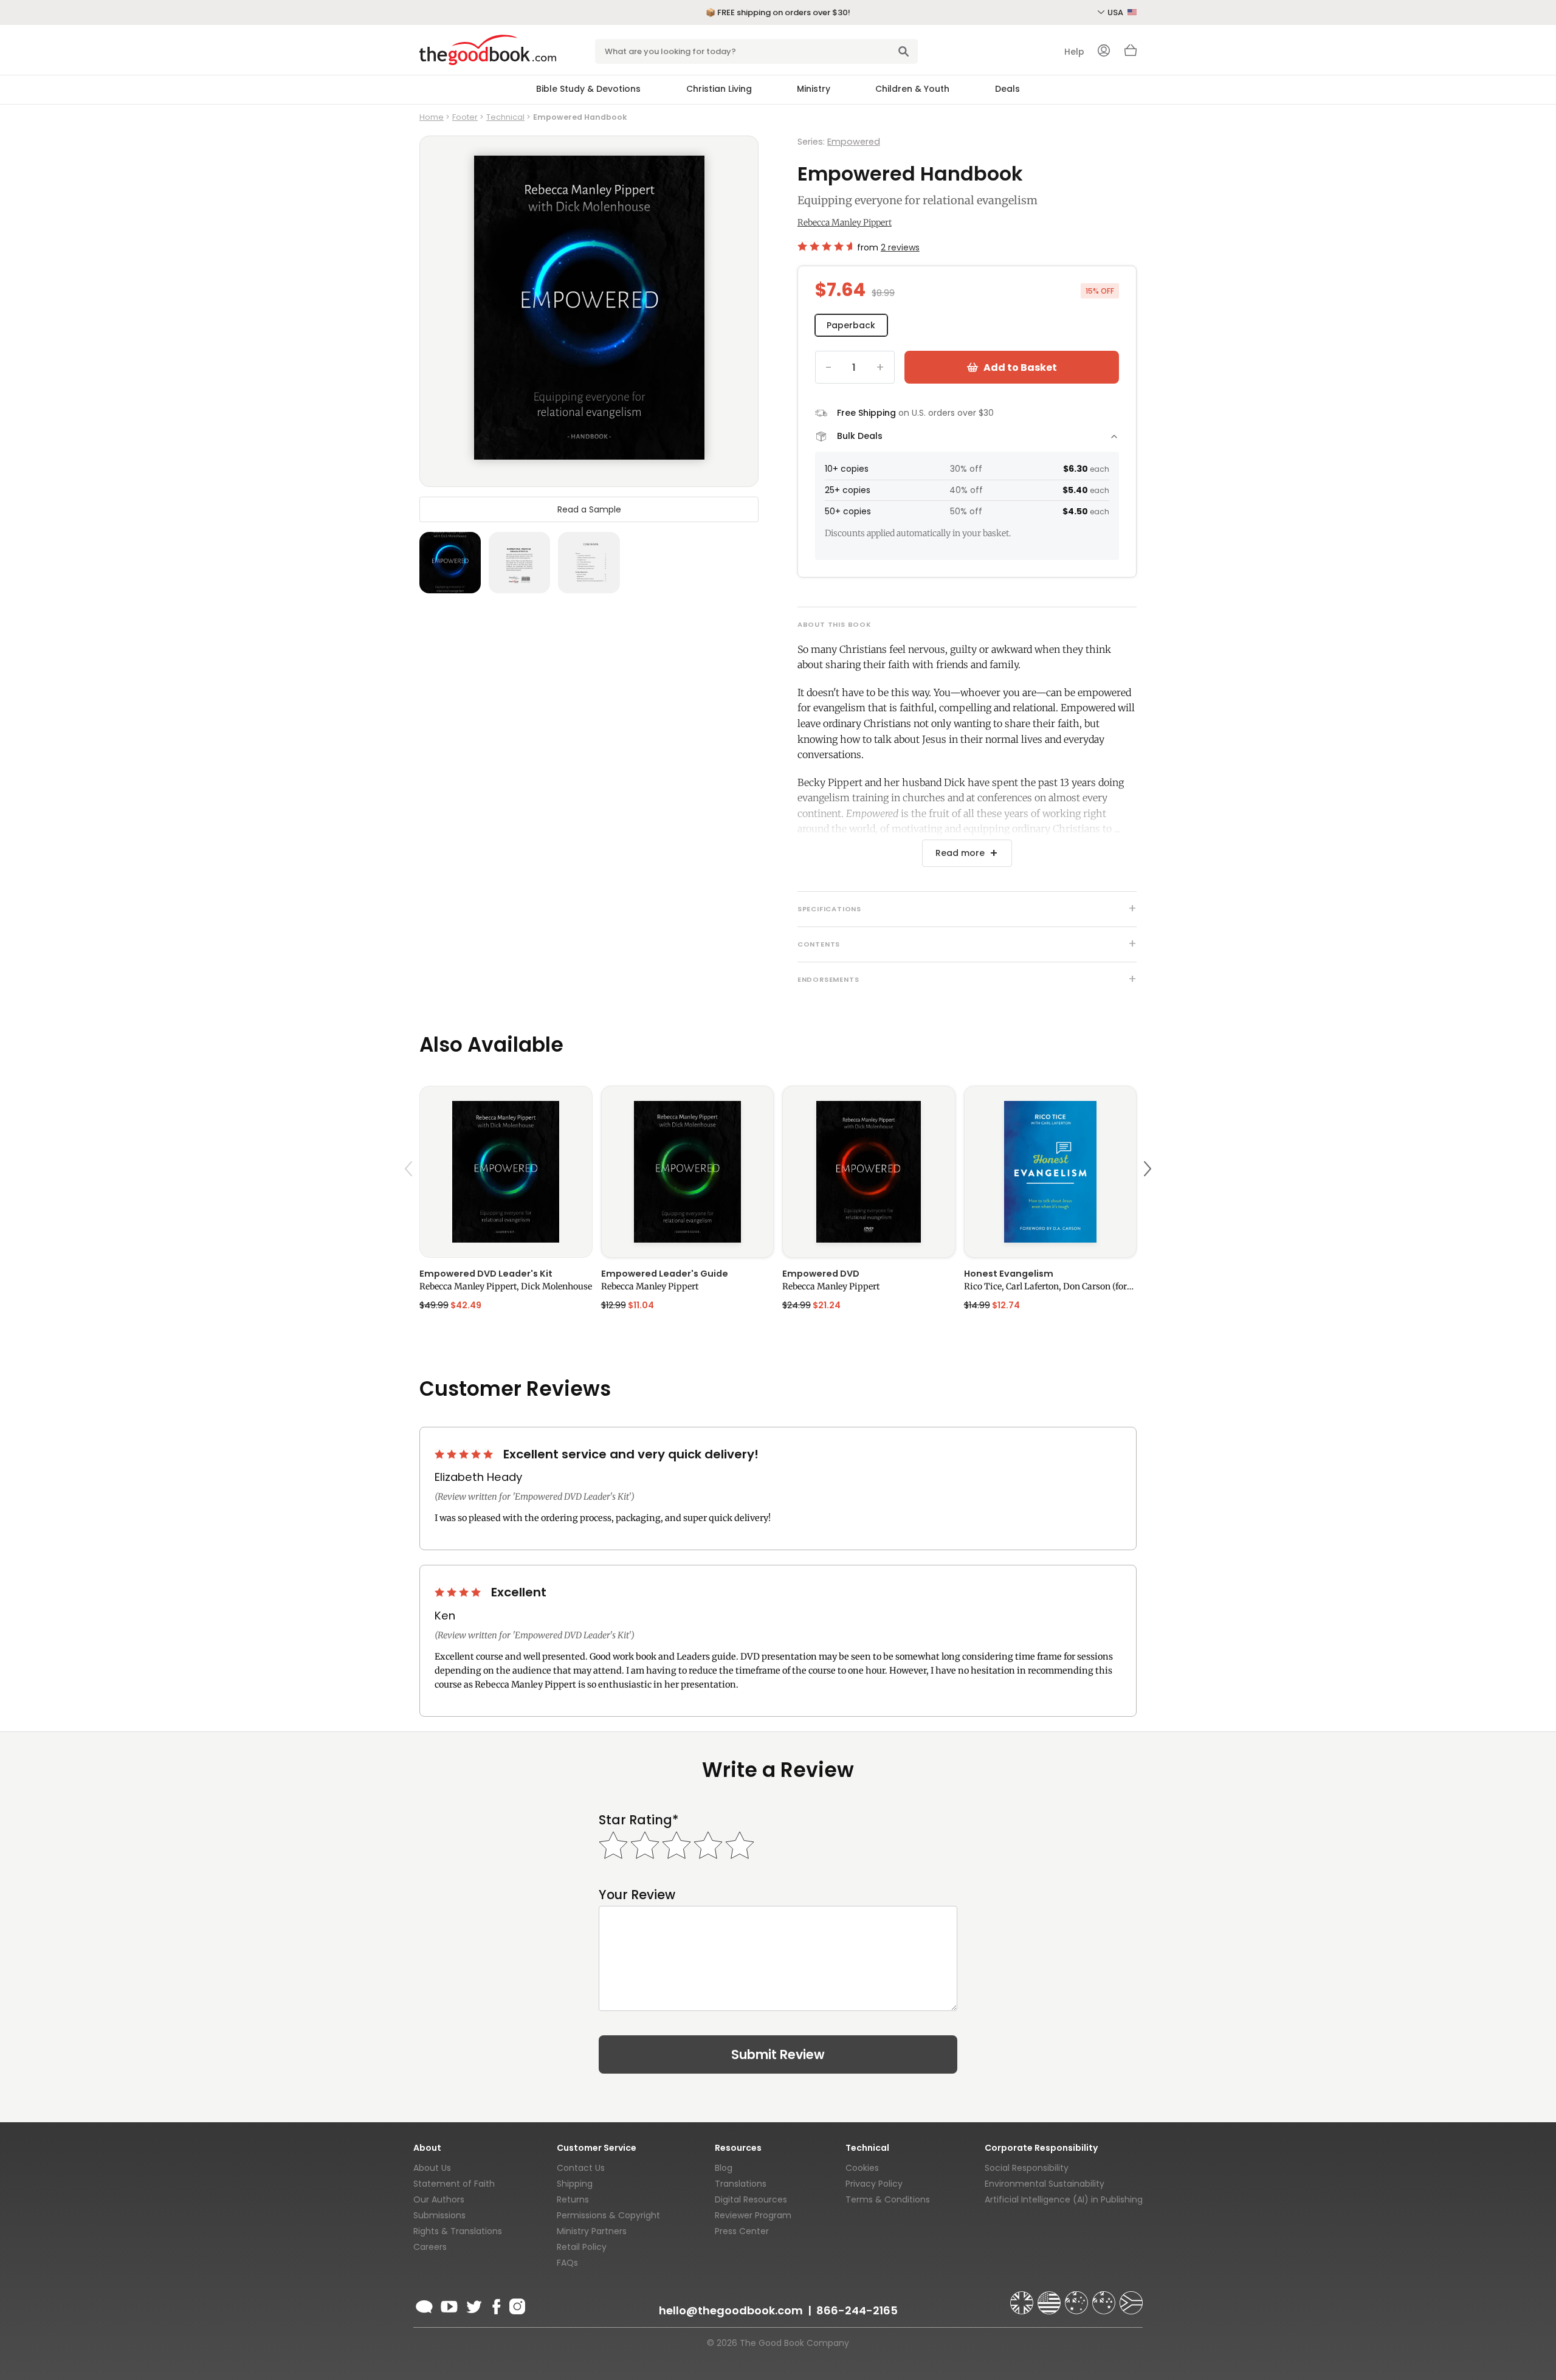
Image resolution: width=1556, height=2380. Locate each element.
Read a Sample (589, 509)
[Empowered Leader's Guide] (688, 1172)
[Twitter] (473, 2305)
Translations (741, 2184)
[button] (410, 1197)
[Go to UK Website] (1023, 2297)
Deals (1007, 89)
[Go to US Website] (1050, 2297)
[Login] (1104, 52)
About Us (432, 2168)
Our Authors (439, 2199)
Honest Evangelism (1009, 1274)
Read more (960, 853)
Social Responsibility (1027, 2168)
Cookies (862, 2168)
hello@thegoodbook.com (731, 2310)
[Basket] (1131, 53)
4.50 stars (825, 246)
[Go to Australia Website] (1078, 2297)
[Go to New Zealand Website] (1105, 2297)
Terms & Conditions (888, 2199)
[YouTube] (449, 2305)
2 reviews (900, 247)
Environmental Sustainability (1045, 2184)
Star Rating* (639, 1820)
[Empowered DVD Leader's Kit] (506, 1172)
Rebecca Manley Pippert (845, 222)
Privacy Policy (874, 2184)
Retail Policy (582, 2247)
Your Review (637, 1895)
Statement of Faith (454, 2184)
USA (1116, 12)
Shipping (575, 2184)
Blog (724, 2168)
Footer (465, 117)
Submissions (439, 2215)
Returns (573, 2199)
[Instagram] (516, 2305)
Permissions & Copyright (608, 2215)
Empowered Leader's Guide (665, 1274)
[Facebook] (496, 2305)
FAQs (567, 2263)
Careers (430, 2247)
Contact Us (581, 2168)
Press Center (742, 2231)
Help (1074, 52)
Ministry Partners (592, 2231)
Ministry (814, 89)
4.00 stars (459, 1592)
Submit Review (778, 2054)
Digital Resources (751, 2199)
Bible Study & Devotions (588, 89)
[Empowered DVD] (869, 1172)
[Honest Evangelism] (1051, 1172)
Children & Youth (912, 89)
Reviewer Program (753, 2215)
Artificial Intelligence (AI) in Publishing (1064, 2199)
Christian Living (719, 89)
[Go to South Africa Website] (1131, 2297)
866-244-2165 (857, 2310)
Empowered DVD (821, 1274)
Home (432, 117)
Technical (505, 117)
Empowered (854, 142)
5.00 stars (465, 1454)
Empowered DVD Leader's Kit (486, 1274)
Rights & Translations (458, 2231)
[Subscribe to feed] (424, 2305)
